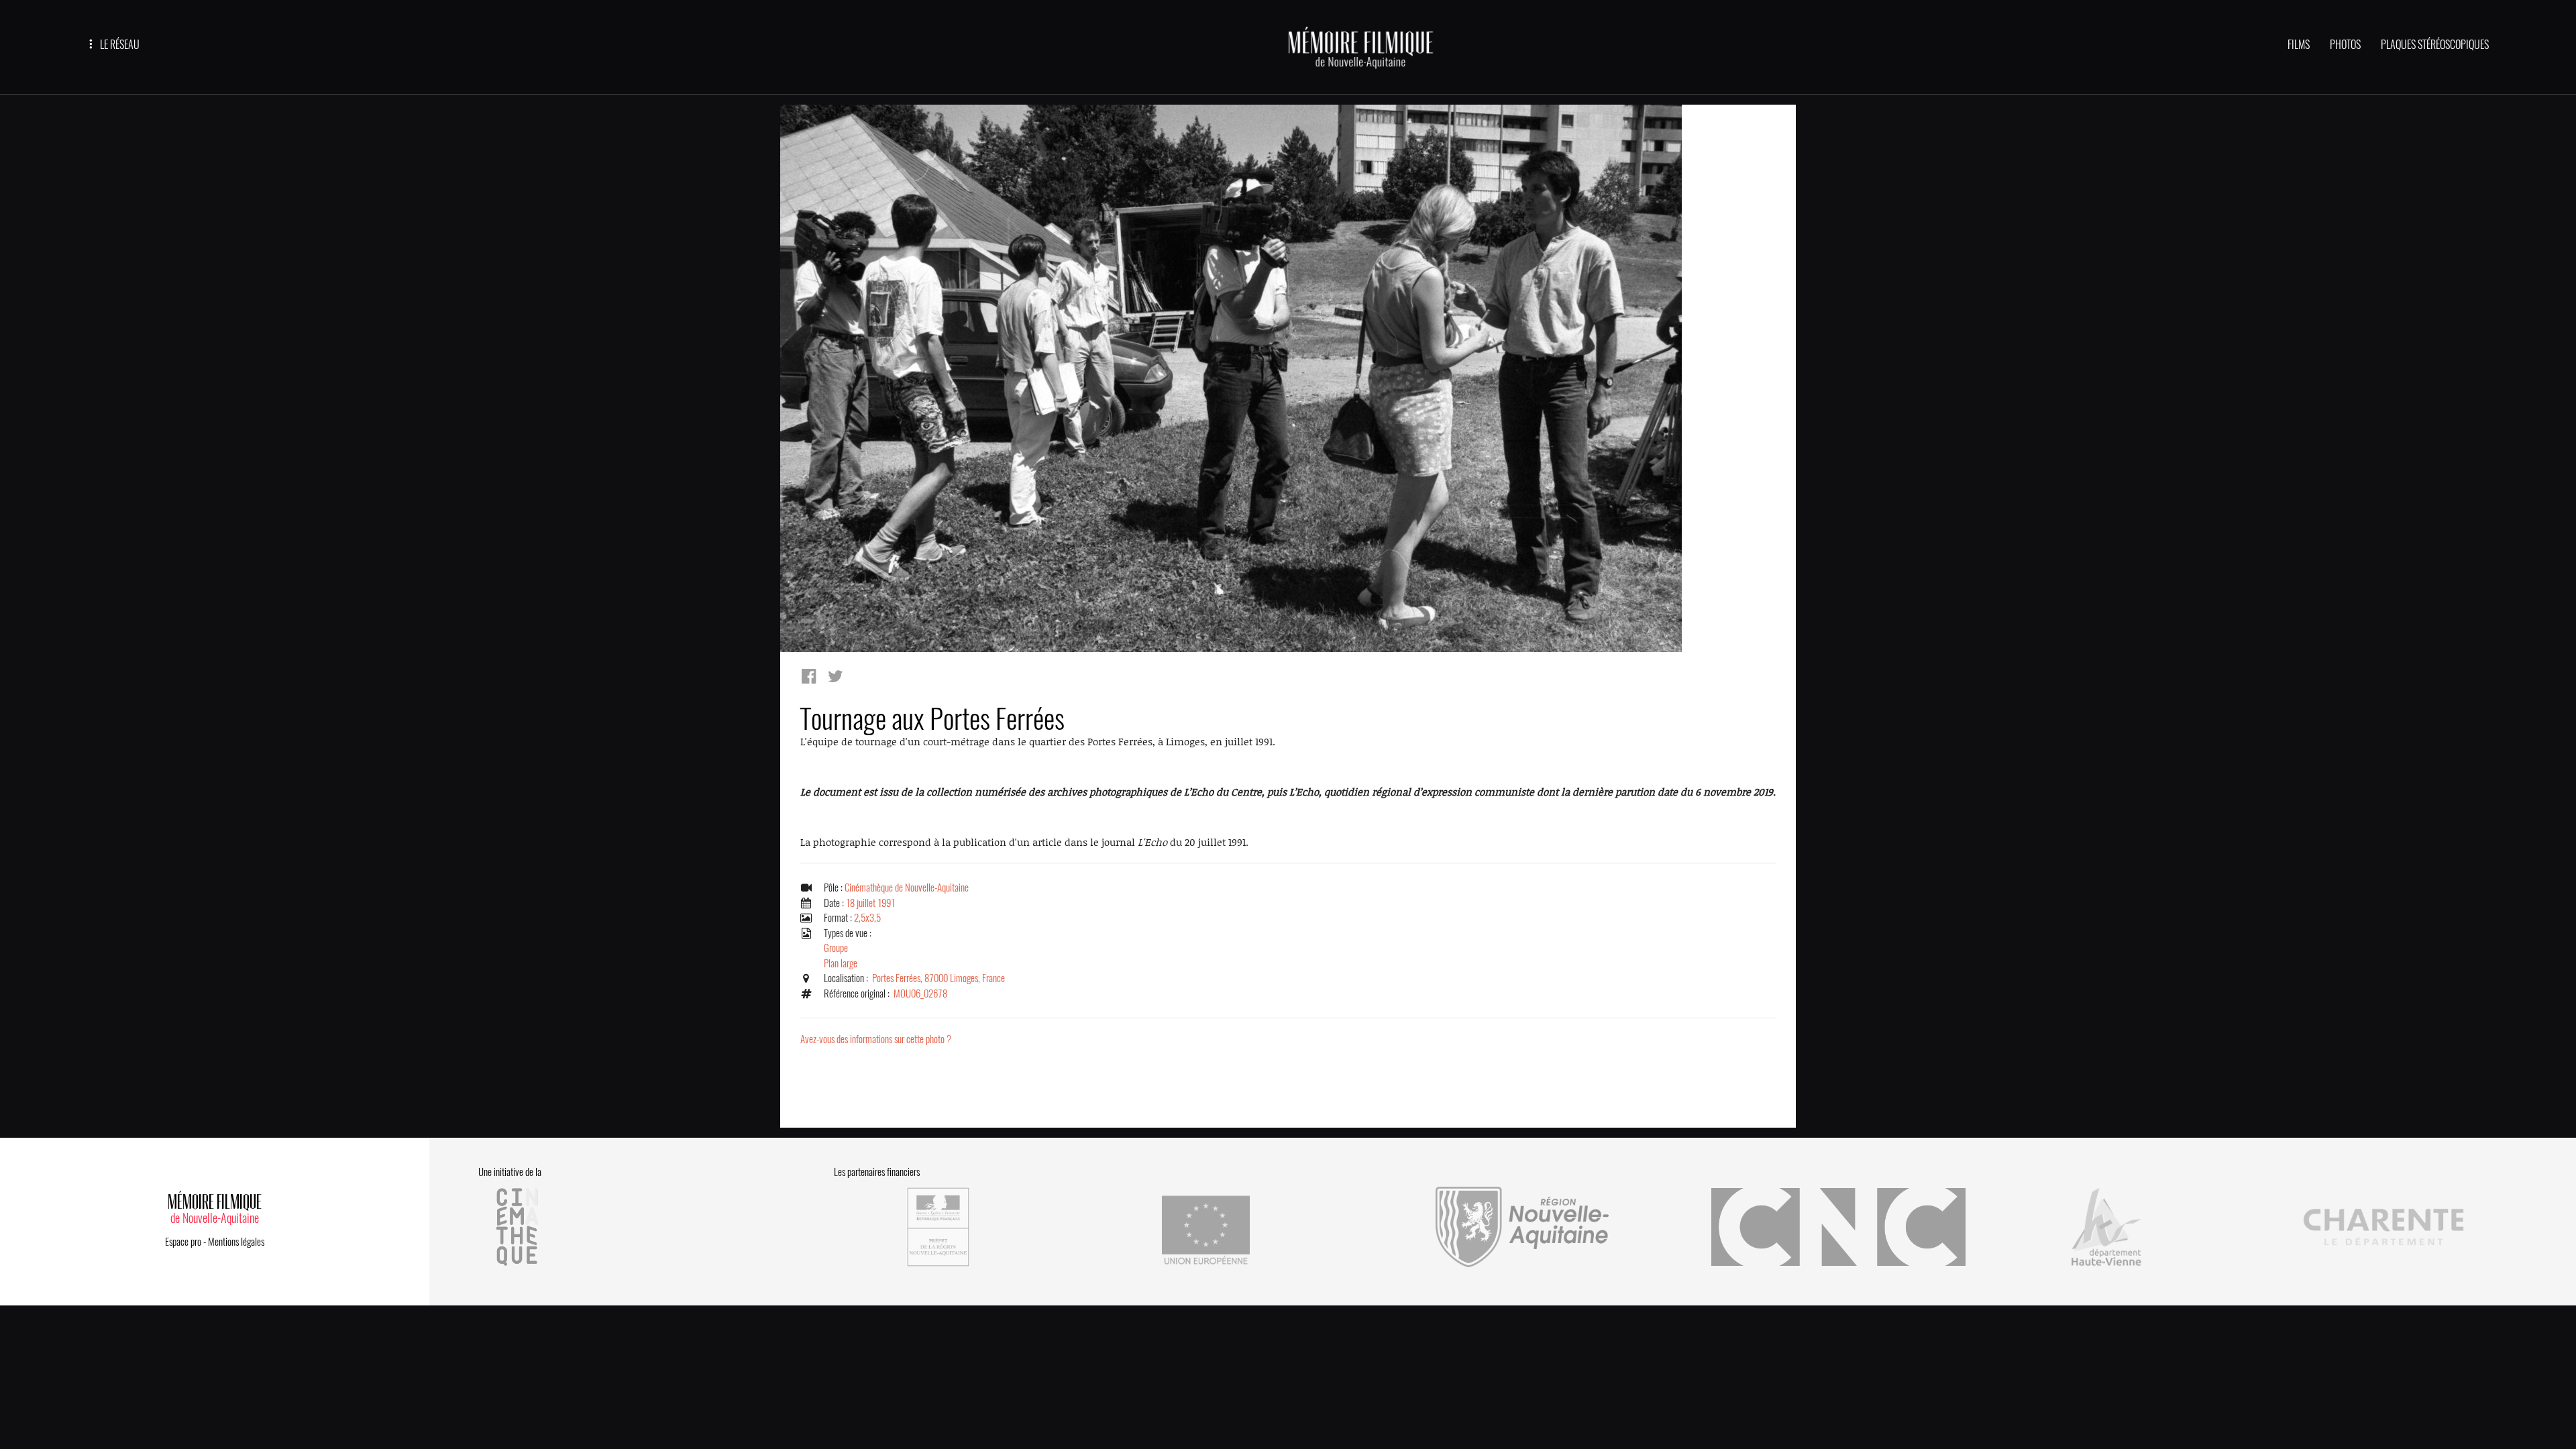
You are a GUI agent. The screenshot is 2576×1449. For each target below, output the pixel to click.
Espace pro (183, 1242)
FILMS (2299, 45)
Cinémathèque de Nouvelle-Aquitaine (907, 888)
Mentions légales (236, 1242)
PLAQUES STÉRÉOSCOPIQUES (2435, 45)
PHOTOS (2345, 45)
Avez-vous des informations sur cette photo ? (876, 1039)
